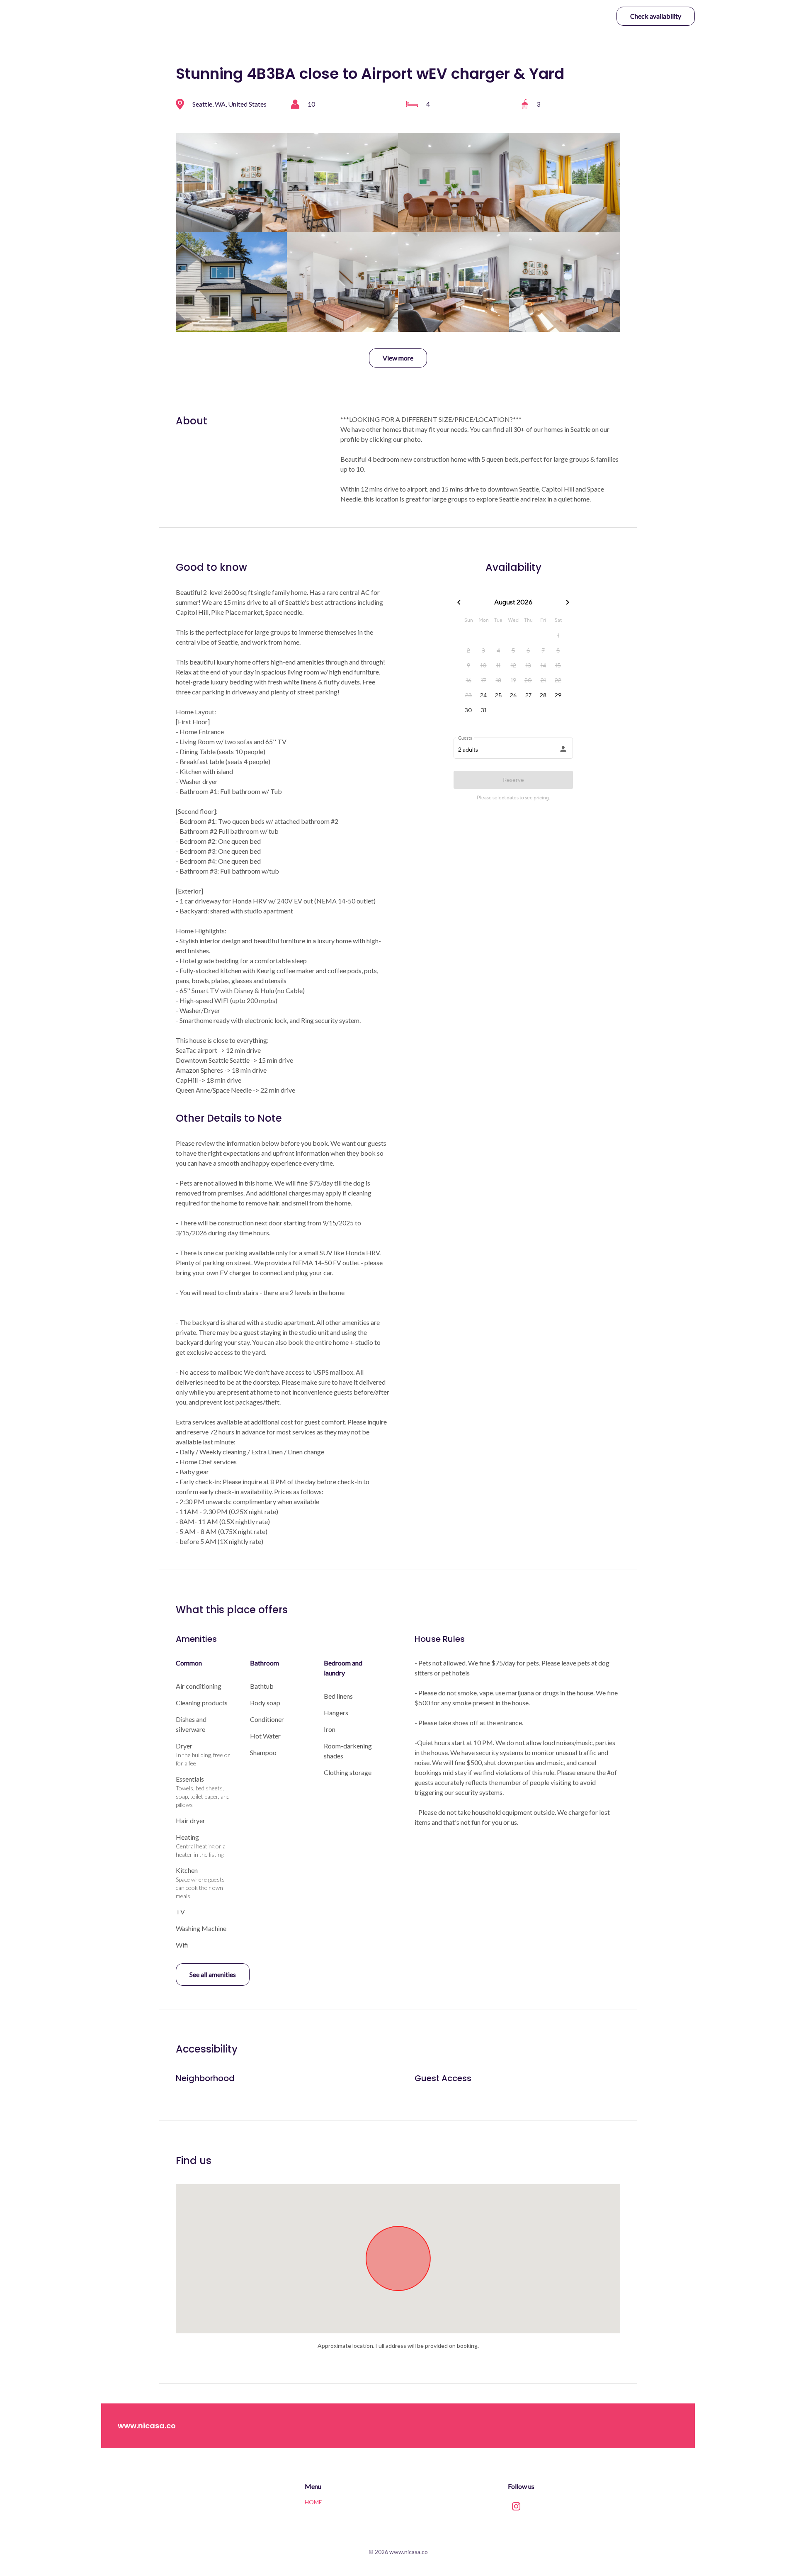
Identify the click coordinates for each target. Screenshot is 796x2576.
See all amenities (213, 1974)
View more (398, 358)
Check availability (656, 16)
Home (313, 2502)
